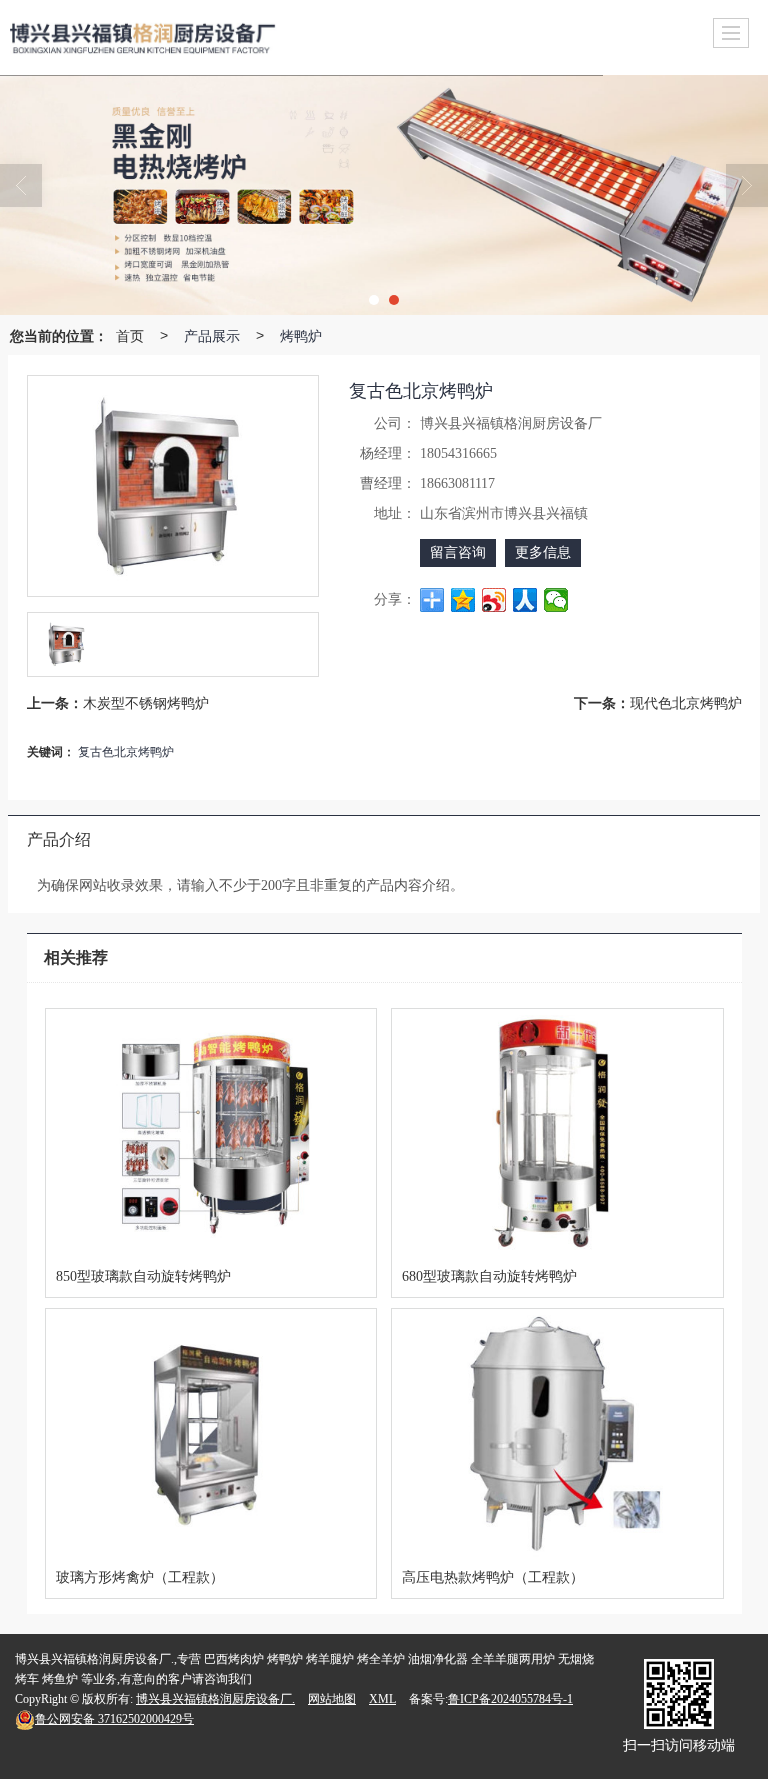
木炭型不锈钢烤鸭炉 (146, 702)
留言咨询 (458, 552)
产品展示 (212, 335)
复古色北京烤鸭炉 (126, 750)
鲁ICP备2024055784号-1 (510, 1699)
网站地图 (332, 1699)
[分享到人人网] (525, 600)
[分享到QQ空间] (463, 600)
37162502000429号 (114, 1719)
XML (382, 1699)
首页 (130, 335)
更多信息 (543, 552)
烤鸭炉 (301, 335)
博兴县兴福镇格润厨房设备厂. (215, 1699)
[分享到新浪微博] (494, 600)
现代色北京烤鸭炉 (686, 702)
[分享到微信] (556, 600)
